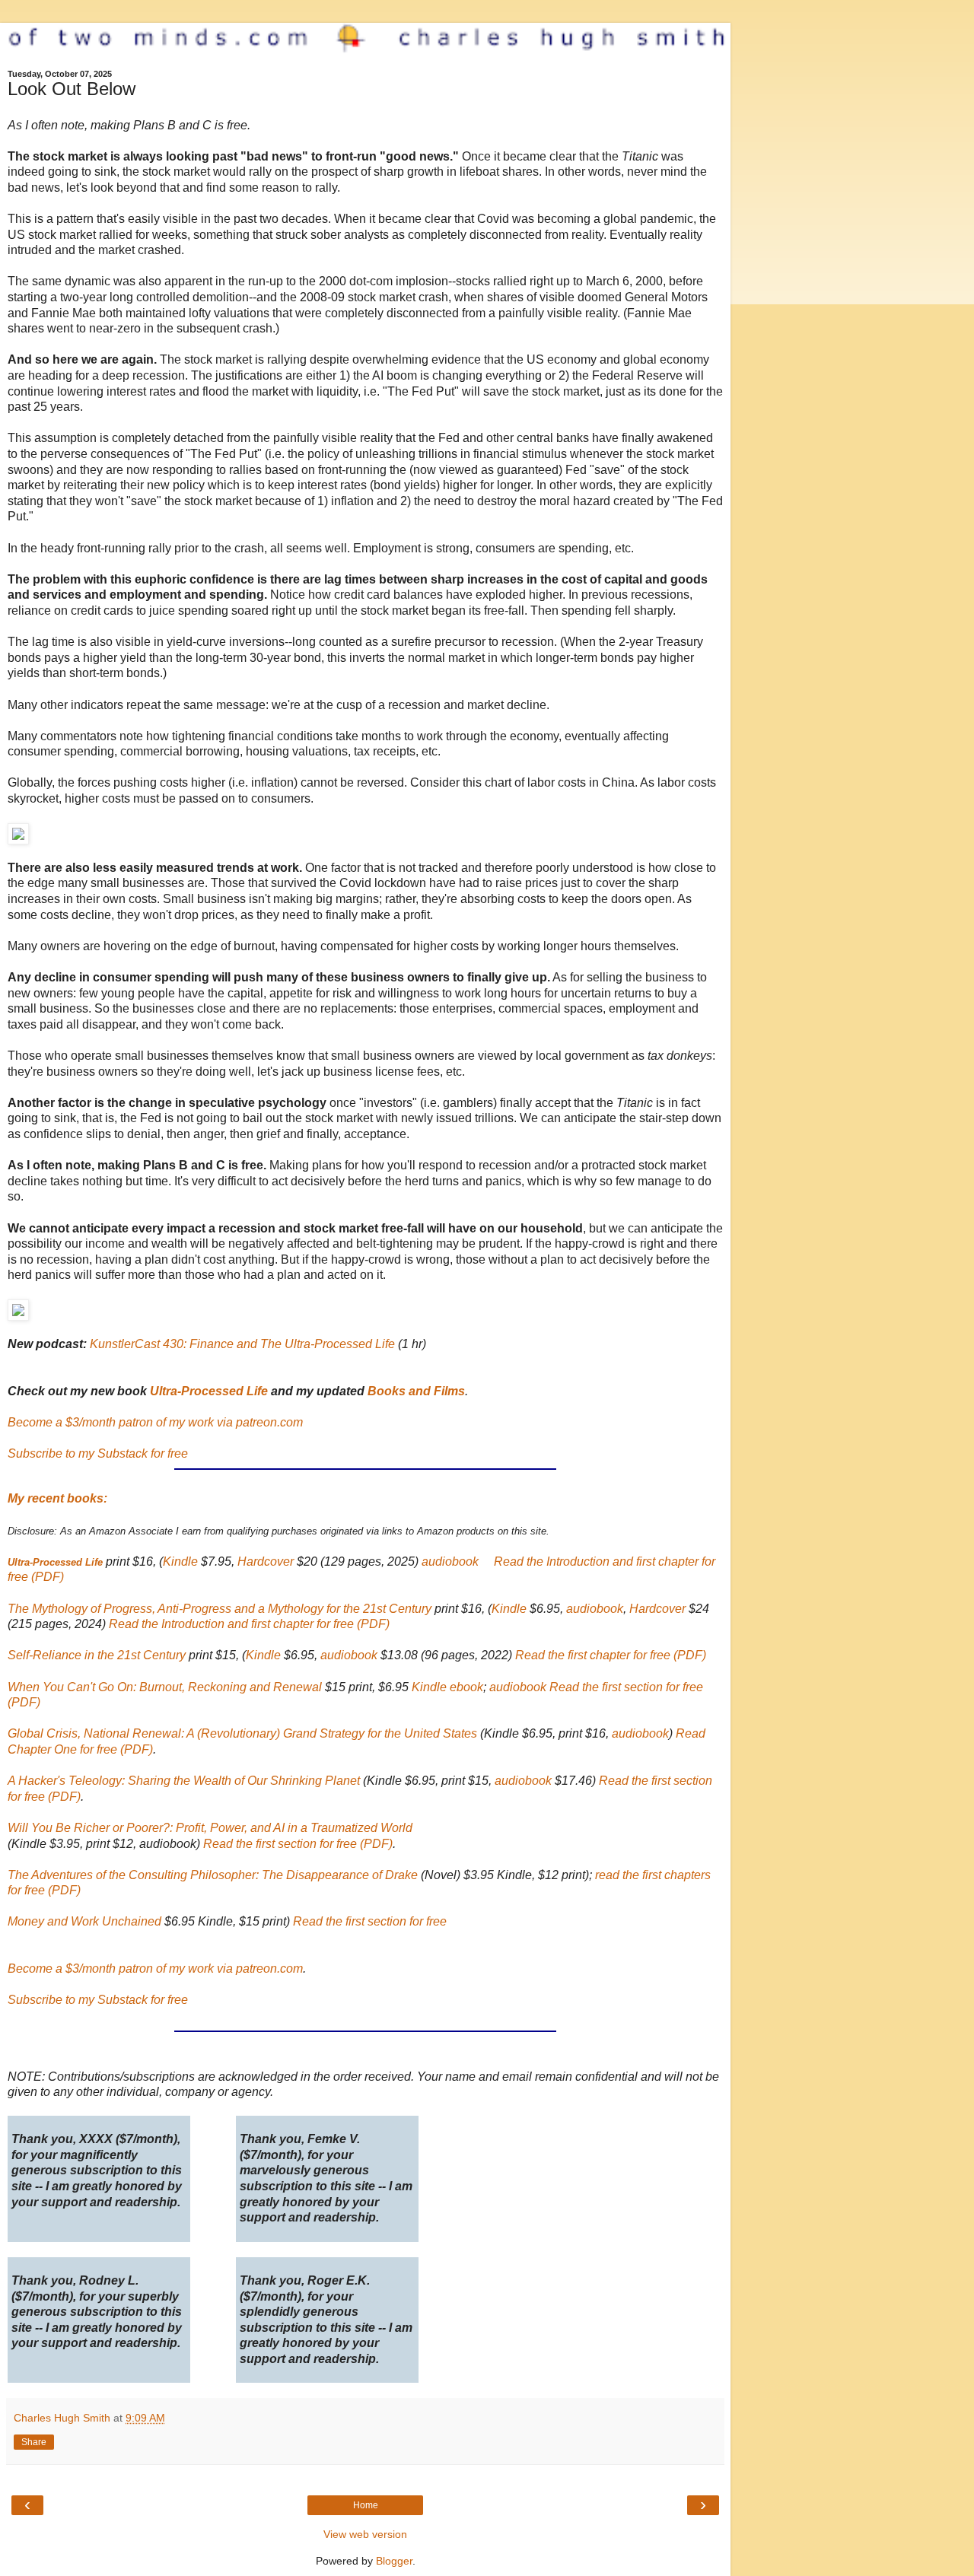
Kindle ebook (447, 1687)
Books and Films (416, 1391)
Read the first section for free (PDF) (298, 1844)
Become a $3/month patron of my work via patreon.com (155, 1422)
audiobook (450, 1562)
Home (366, 2505)
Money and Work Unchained (84, 1921)
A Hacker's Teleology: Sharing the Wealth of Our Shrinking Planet (184, 1781)
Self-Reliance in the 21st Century (97, 1655)
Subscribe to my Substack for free (98, 1453)
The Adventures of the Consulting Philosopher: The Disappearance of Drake (213, 1875)
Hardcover (266, 1562)
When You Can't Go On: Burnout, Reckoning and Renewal (165, 1687)
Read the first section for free (370, 1921)
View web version (365, 2534)
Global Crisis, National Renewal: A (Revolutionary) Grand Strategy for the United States (242, 1733)
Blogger (394, 2561)
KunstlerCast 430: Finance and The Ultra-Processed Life (242, 1344)
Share (34, 2442)
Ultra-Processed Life (209, 1391)
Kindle (180, 1562)
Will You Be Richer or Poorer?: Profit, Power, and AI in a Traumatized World (210, 1828)
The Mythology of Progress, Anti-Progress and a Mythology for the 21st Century (220, 1609)
